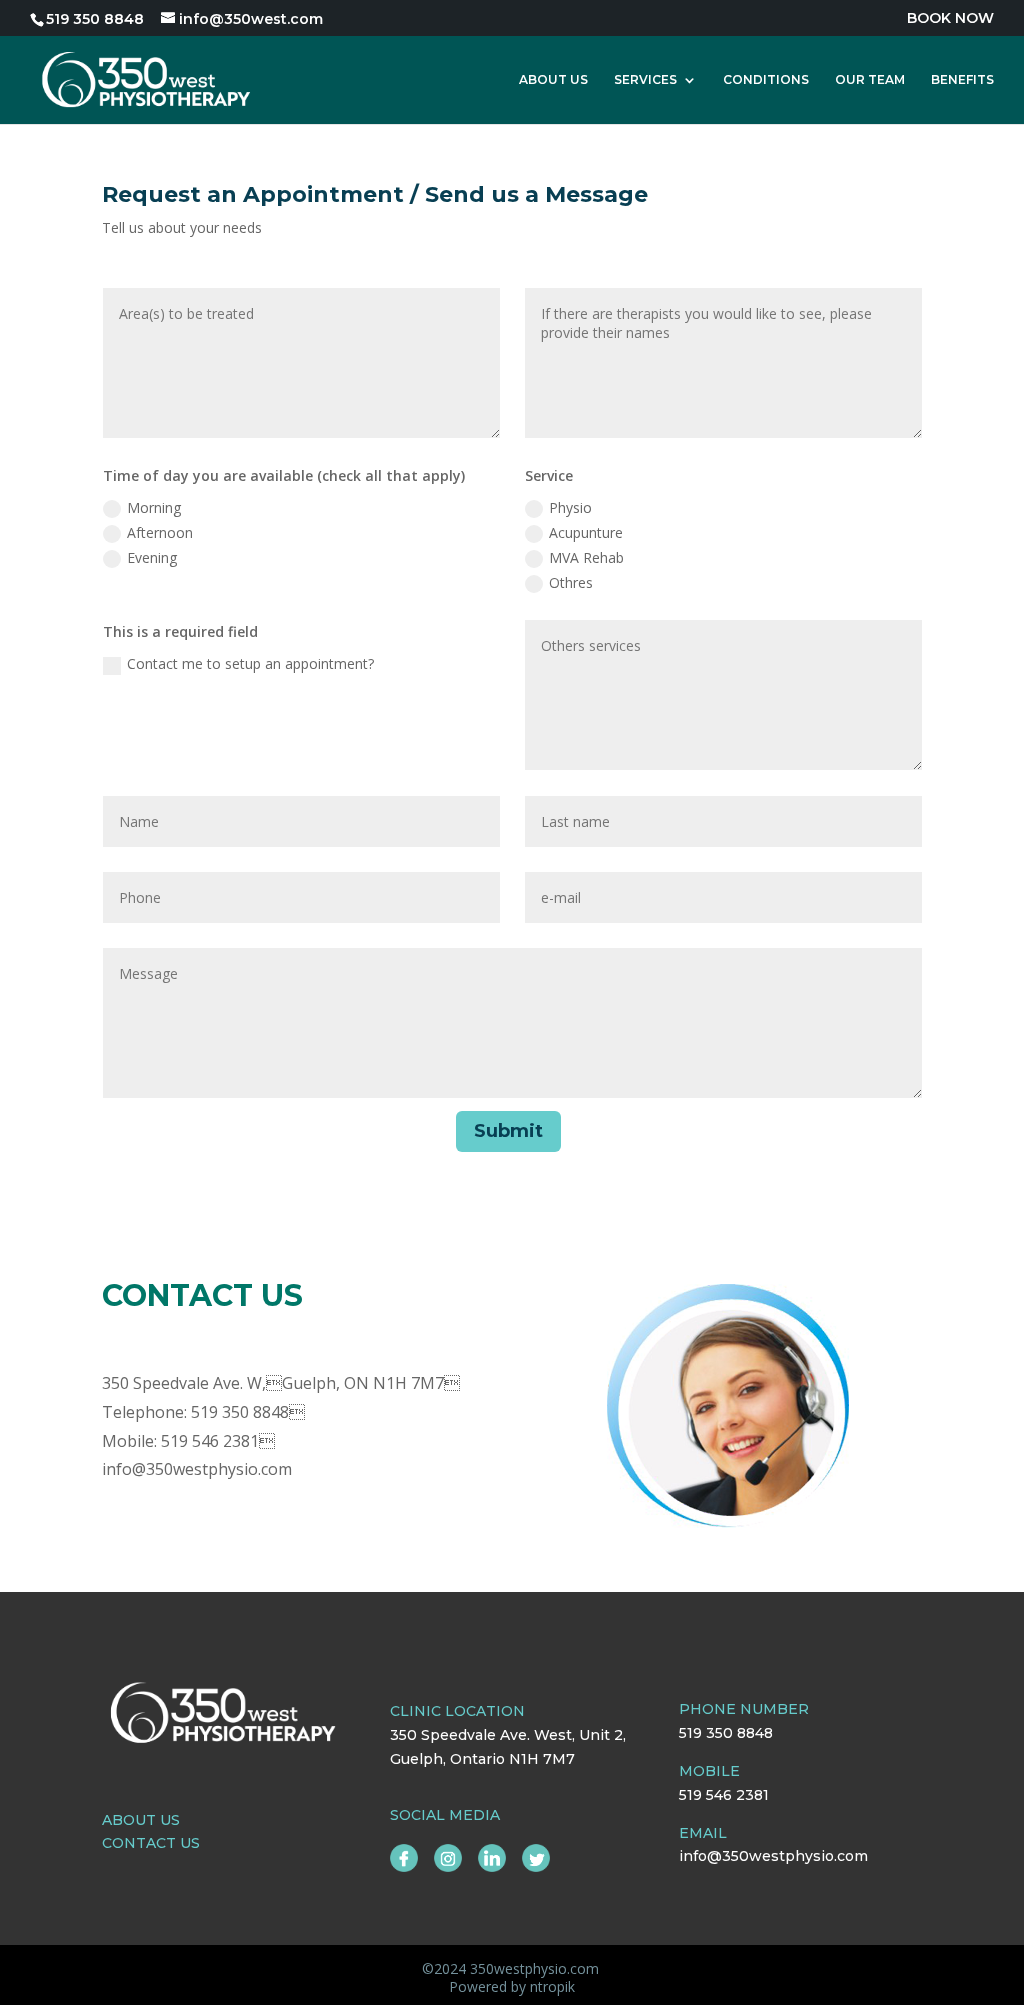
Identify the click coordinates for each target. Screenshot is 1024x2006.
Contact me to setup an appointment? (250, 663)
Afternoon (160, 532)
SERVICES (645, 80)
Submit (508, 1131)
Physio (570, 507)
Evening (152, 557)
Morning (154, 507)
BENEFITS (962, 80)
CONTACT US (151, 1843)
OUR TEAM (870, 80)
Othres (571, 582)
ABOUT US (553, 80)
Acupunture (586, 532)
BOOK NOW (950, 19)
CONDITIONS (766, 80)
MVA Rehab (586, 557)
